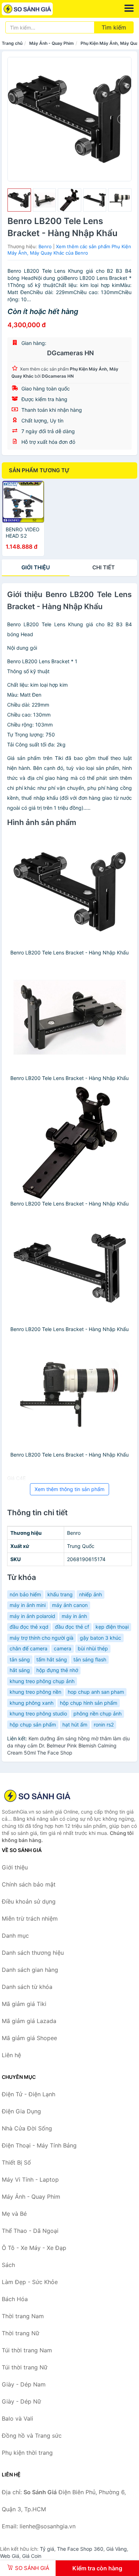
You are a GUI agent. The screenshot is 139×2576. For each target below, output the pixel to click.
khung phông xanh (32, 1703)
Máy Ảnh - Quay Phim (52, 43)
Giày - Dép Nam (24, 2384)
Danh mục (15, 1936)
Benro (45, 246)
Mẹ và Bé (14, 2214)
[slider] (19, 200)
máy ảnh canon (70, 1605)
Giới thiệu (36, 567)
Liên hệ (11, 2055)
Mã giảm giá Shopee (29, 2038)
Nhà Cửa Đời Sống (27, 2128)
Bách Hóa (15, 2299)
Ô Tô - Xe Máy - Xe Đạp (34, 2248)
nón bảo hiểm (25, 1594)
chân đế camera (29, 1648)
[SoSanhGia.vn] (37, 9)
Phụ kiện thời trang (27, 2453)
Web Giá (10, 2556)
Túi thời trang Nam (27, 2350)
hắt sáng (20, 1670)
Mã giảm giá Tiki (24, 2004)
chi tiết (104, 567)
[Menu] (129, 8)
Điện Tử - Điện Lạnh (29, 2094)
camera (63, 1648)
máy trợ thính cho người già (42, 1638)
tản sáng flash (90, 1659)
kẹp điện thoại (112, 1627)
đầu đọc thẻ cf (72, 1627)
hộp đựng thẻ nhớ (57, 1670)
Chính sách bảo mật (29, 1884)
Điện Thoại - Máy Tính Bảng (39, 2145)
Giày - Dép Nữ (21, 2401)
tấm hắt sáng (52, 1659)
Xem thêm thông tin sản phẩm (69, 1489)
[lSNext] (122, 119)
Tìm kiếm (114, 27)
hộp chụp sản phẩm (33, 1725)
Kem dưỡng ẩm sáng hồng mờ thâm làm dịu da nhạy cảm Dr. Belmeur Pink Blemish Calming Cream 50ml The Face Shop (68, 1745)
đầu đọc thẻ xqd (29, 1627)
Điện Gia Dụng (21, 2111)
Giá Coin (32, 2556)
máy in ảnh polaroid (32, 1616)
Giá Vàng (117, 2549)
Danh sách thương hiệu (33, 1953)
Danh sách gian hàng (30, 1970)
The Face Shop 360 (80, 2549)
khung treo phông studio (38, 1713)
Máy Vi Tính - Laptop (30, 2180)
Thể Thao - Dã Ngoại (30, 2231)
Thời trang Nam (23, 2316)
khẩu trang (60, 1594)
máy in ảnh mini (28, 1605)
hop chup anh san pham (96, 1692)
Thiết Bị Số (16, 2162)
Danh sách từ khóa (27, 1987)
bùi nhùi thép (93, 1648)
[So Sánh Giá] (37, 1796)
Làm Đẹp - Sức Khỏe (30, 2282)
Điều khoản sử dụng (29, 1901)
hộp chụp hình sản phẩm (89, 1703)
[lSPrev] (17, 119)
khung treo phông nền (35, 1692)
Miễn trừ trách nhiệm (30, 1918)
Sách (8, 2265)
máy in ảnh (74, 1616)
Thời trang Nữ (20, 2333)
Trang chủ (12, 43)
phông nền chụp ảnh (97, 1713)
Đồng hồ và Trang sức (32, 2436)
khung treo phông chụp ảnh (42, 1681)
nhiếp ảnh (91, 1594)
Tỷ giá (47, 2549)
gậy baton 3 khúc (101, 1638)
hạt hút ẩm (75, 1725)
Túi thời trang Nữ (25, 2367)
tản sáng (20, 1659)
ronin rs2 (104, 1725)
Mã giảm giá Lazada (29, 2021)
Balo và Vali (17, 2418)
